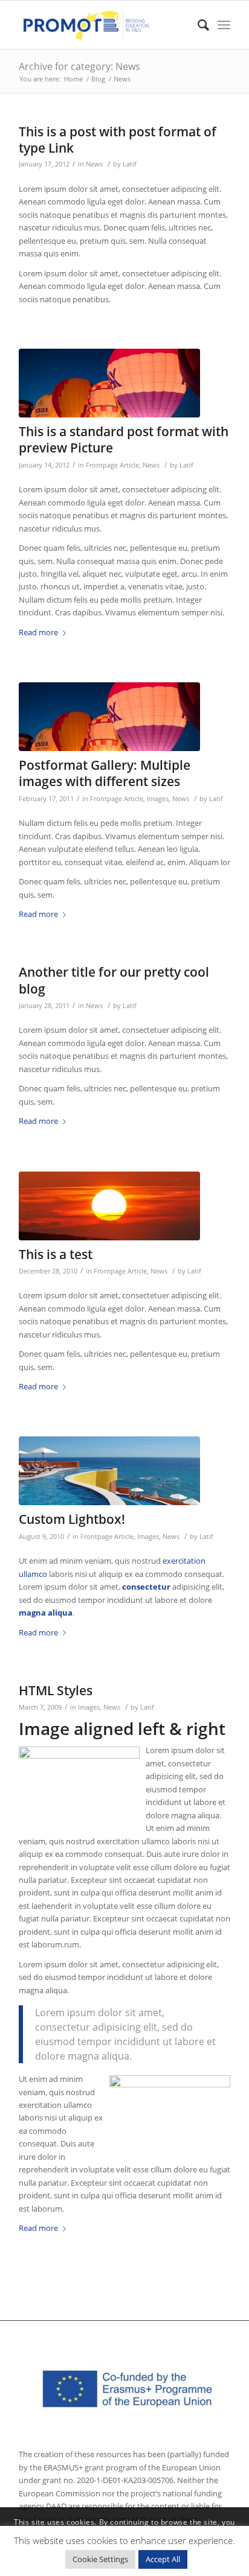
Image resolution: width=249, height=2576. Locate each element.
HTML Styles (56, 1690)
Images (158, 799)
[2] (109, 383)
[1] (109, 1471)
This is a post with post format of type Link (118, 140)
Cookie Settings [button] (100, 2559)
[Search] (197, 25)
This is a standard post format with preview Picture (124, 439)
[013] (109, 1206)
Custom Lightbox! (72, 1519)
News (94, 164)
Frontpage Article (112, 465)
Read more (38, 632)
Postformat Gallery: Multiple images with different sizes (105, 773)
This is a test (56, 1254)
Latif (130, 164)
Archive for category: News (79, 66)
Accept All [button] (163, 2559)
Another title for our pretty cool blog (114, 980)
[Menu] (224, 25)
